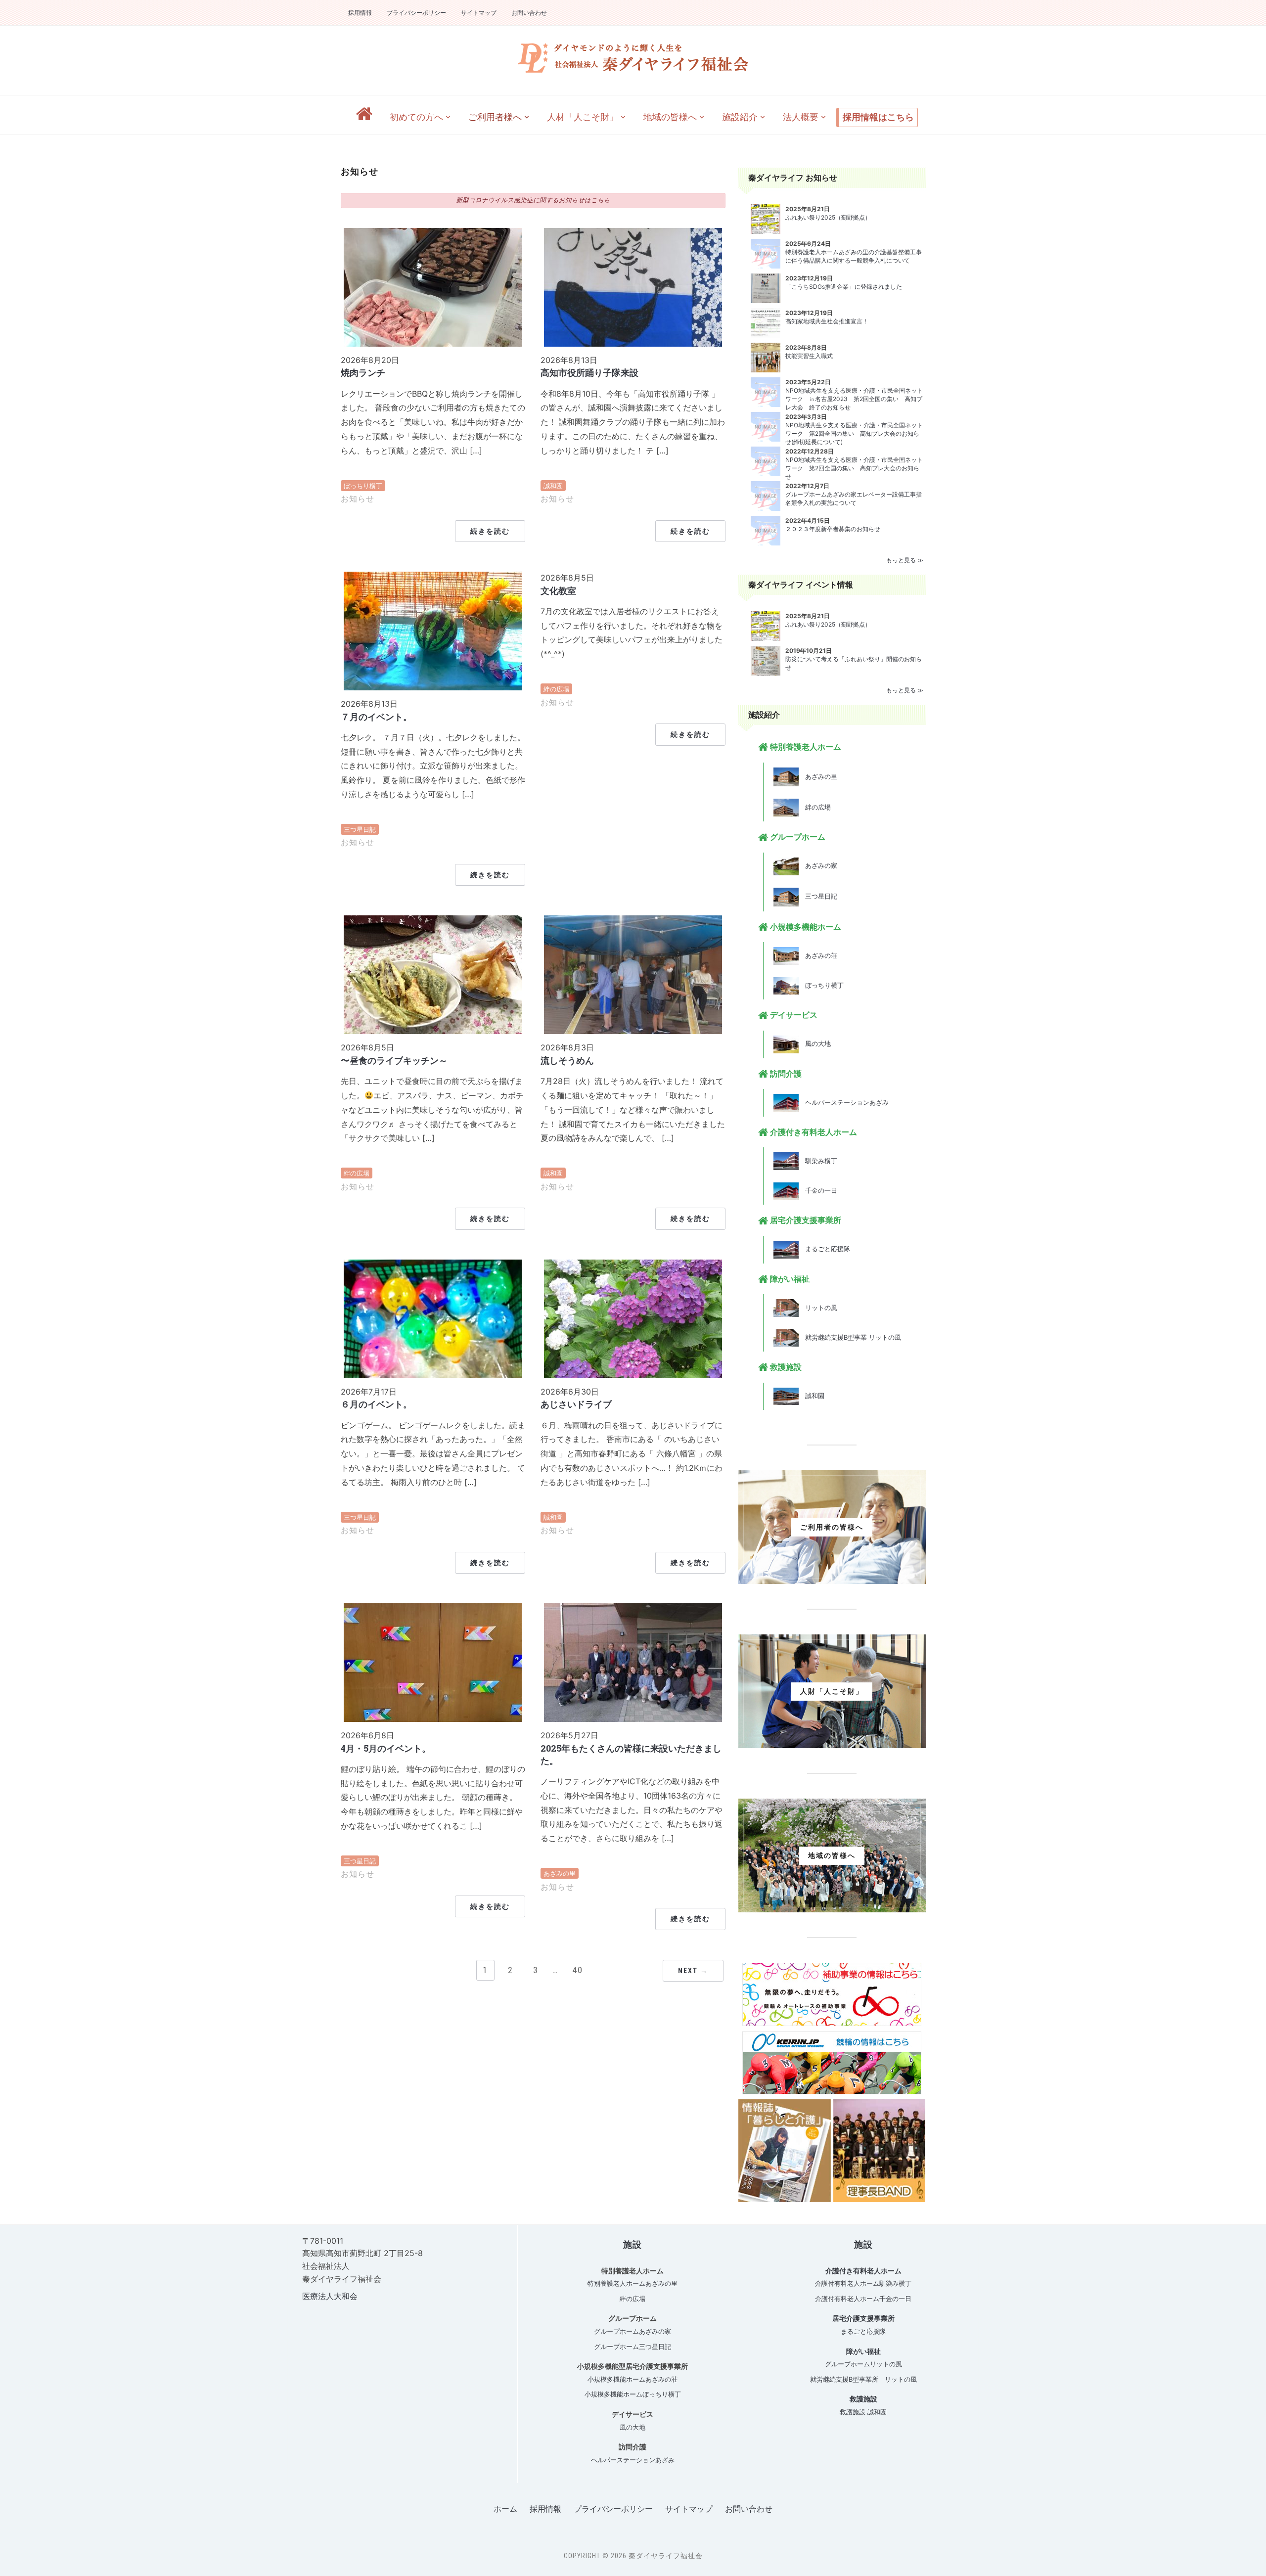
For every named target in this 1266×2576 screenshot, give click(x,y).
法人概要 (801, 117)
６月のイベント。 (376, 1404)
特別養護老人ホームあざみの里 (633, 2283)
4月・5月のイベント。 (386, 1748)
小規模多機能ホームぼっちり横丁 (633, 2394)
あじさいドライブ (576, 1404)
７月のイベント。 (376, 717)
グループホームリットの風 (863, 2364)
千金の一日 (818, 1190)
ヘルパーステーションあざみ (844, 1102)
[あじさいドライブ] (633, 1318)
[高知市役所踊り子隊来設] (633, 286)
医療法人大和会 (330, 2296)
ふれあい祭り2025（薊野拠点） (828, 217)
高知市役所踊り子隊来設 (589, 372)
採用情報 (360, 13)
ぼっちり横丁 (363, 486)
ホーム (505, 2509)
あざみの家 (818, 865)
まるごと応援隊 (824, 1249)
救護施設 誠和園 (863, 2412)
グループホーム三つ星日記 (633, 2347)
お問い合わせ (529, 13)
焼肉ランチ (363, 372)
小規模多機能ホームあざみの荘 (633, 2379)
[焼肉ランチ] (433, 286)
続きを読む (490, 531)
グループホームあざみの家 (633, 2331)
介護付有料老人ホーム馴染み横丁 (863, 2283)
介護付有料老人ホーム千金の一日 (863, 2299)
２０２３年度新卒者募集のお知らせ (833, 529)
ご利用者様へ (495, 117)
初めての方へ (416, 117)
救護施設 (863, 2399)
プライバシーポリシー (416, 13)
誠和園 (553, 486)
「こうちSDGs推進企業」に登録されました (844, 287)
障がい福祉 (863, 2351)
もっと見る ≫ (905, 560)
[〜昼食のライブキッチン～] (433, 974)
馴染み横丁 (818, 1161)
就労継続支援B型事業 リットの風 (850, 1337)
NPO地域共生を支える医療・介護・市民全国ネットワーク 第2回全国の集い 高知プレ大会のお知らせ (854, 468)
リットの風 (818, 1308)
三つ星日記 (360, 829)
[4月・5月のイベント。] (433, 1662)
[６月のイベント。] (433, 1318)
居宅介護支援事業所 (863, 2318)
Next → (693, 1971)
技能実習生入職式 (809, 356)
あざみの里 (560, 1873)
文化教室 (558, 590)
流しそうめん (567, 1060)
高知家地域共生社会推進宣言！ (827, 321)
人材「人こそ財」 (583, 117)
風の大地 (815, 1043)
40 (578, 1970)
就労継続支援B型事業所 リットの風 (863, 2379)
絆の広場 (556, 689)
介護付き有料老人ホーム (863, 2271)
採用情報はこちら (878, 117)
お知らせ (358, 499)
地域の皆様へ (670, 117)
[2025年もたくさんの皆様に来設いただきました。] (633, 1662)
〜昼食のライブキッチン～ (394, 1060)
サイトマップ (479, 13)
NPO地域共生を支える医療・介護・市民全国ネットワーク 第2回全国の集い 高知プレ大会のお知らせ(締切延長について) (854, 433)
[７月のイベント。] (433, 630)
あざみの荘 (818, 955)
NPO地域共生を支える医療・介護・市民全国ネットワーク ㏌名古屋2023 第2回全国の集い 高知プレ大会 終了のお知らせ (854, 399)
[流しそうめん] (633, 974)
